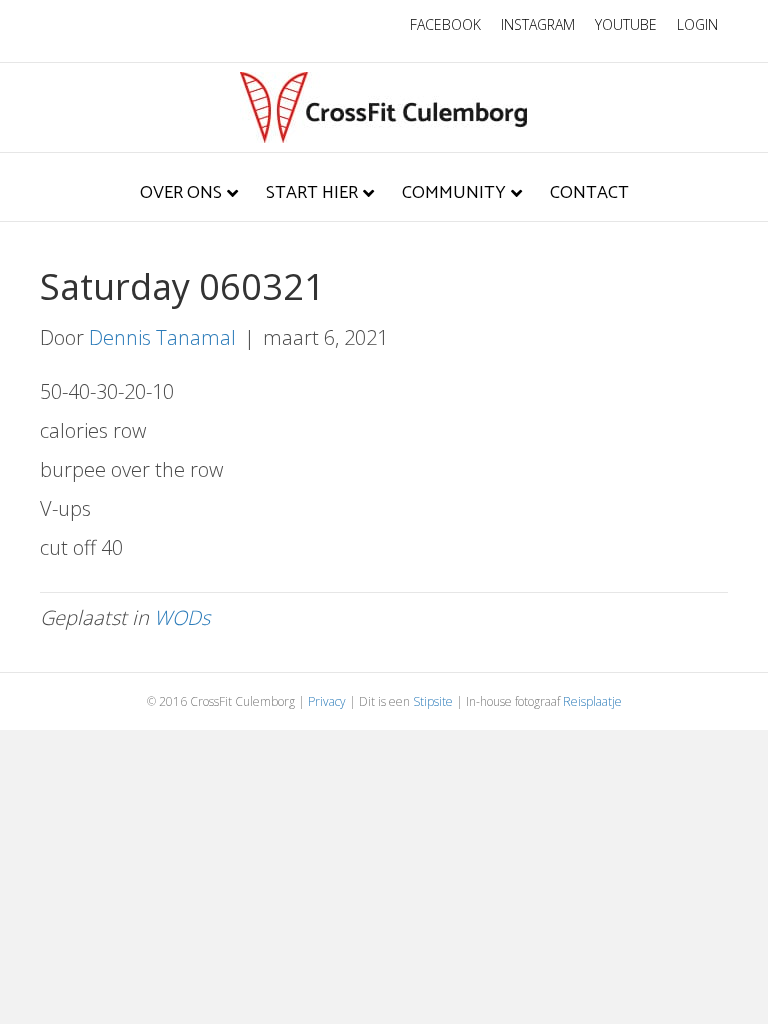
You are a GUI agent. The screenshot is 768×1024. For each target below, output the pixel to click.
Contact (589, 193)
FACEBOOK (445, 24)
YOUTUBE (626, 24)
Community (454, 193)
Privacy (327, 701)
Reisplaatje (592, 701)
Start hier (312, 193)
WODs (182, 617)
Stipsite (433, 701)
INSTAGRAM (538, 24)
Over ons (181, 193)
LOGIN (697, 24)
